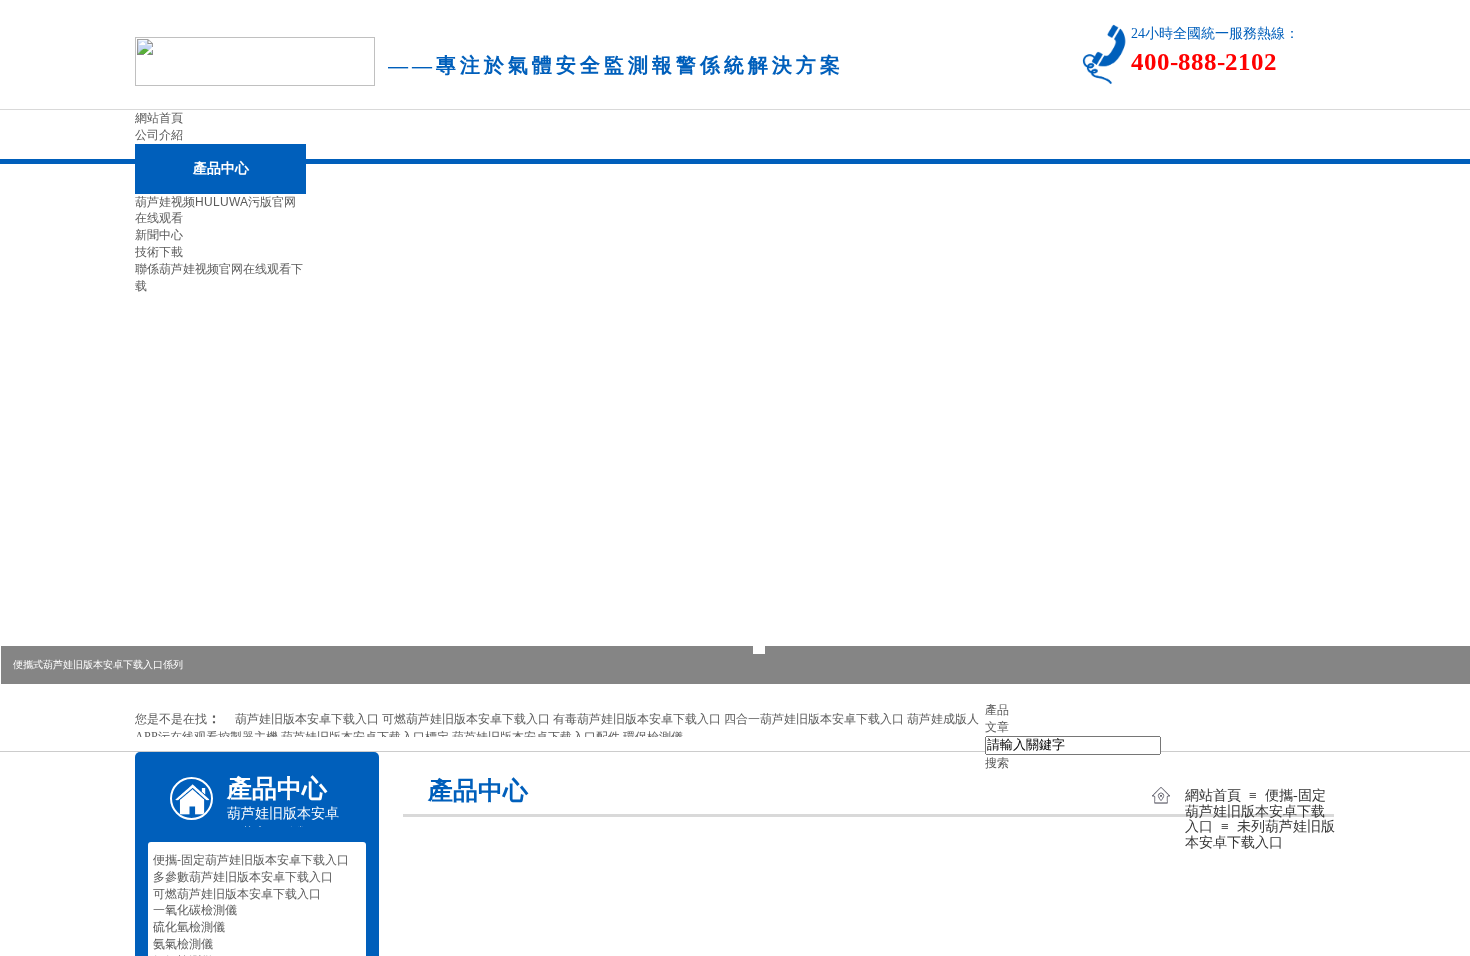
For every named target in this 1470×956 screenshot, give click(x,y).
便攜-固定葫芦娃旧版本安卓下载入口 (1255, 811)
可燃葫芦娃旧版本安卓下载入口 (237, 894)
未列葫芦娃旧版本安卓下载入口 (1260, 834)
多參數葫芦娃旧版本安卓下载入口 (243, 877)
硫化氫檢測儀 (189, 927)
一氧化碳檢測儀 (195, 910)
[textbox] (1073, 745)
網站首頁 (1213, 795)
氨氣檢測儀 (183, 944)
